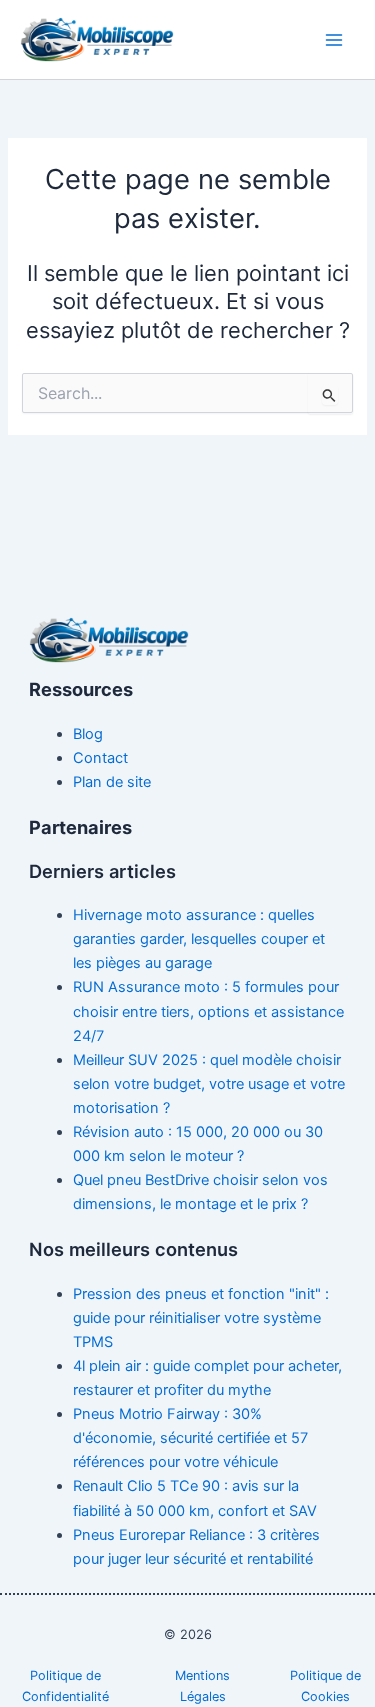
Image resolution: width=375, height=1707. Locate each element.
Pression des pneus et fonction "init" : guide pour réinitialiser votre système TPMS (201, 1318)
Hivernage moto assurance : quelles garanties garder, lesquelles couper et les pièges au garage (199, 939)
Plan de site (112, 782)
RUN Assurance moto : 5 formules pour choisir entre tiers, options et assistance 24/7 (208, 1011)
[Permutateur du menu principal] (334, 40)
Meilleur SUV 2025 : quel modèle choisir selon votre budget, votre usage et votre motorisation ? (209, 1084)
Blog (88, 734)
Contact (100, 758)
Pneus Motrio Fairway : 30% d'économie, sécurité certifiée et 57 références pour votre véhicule (190, 1438)
